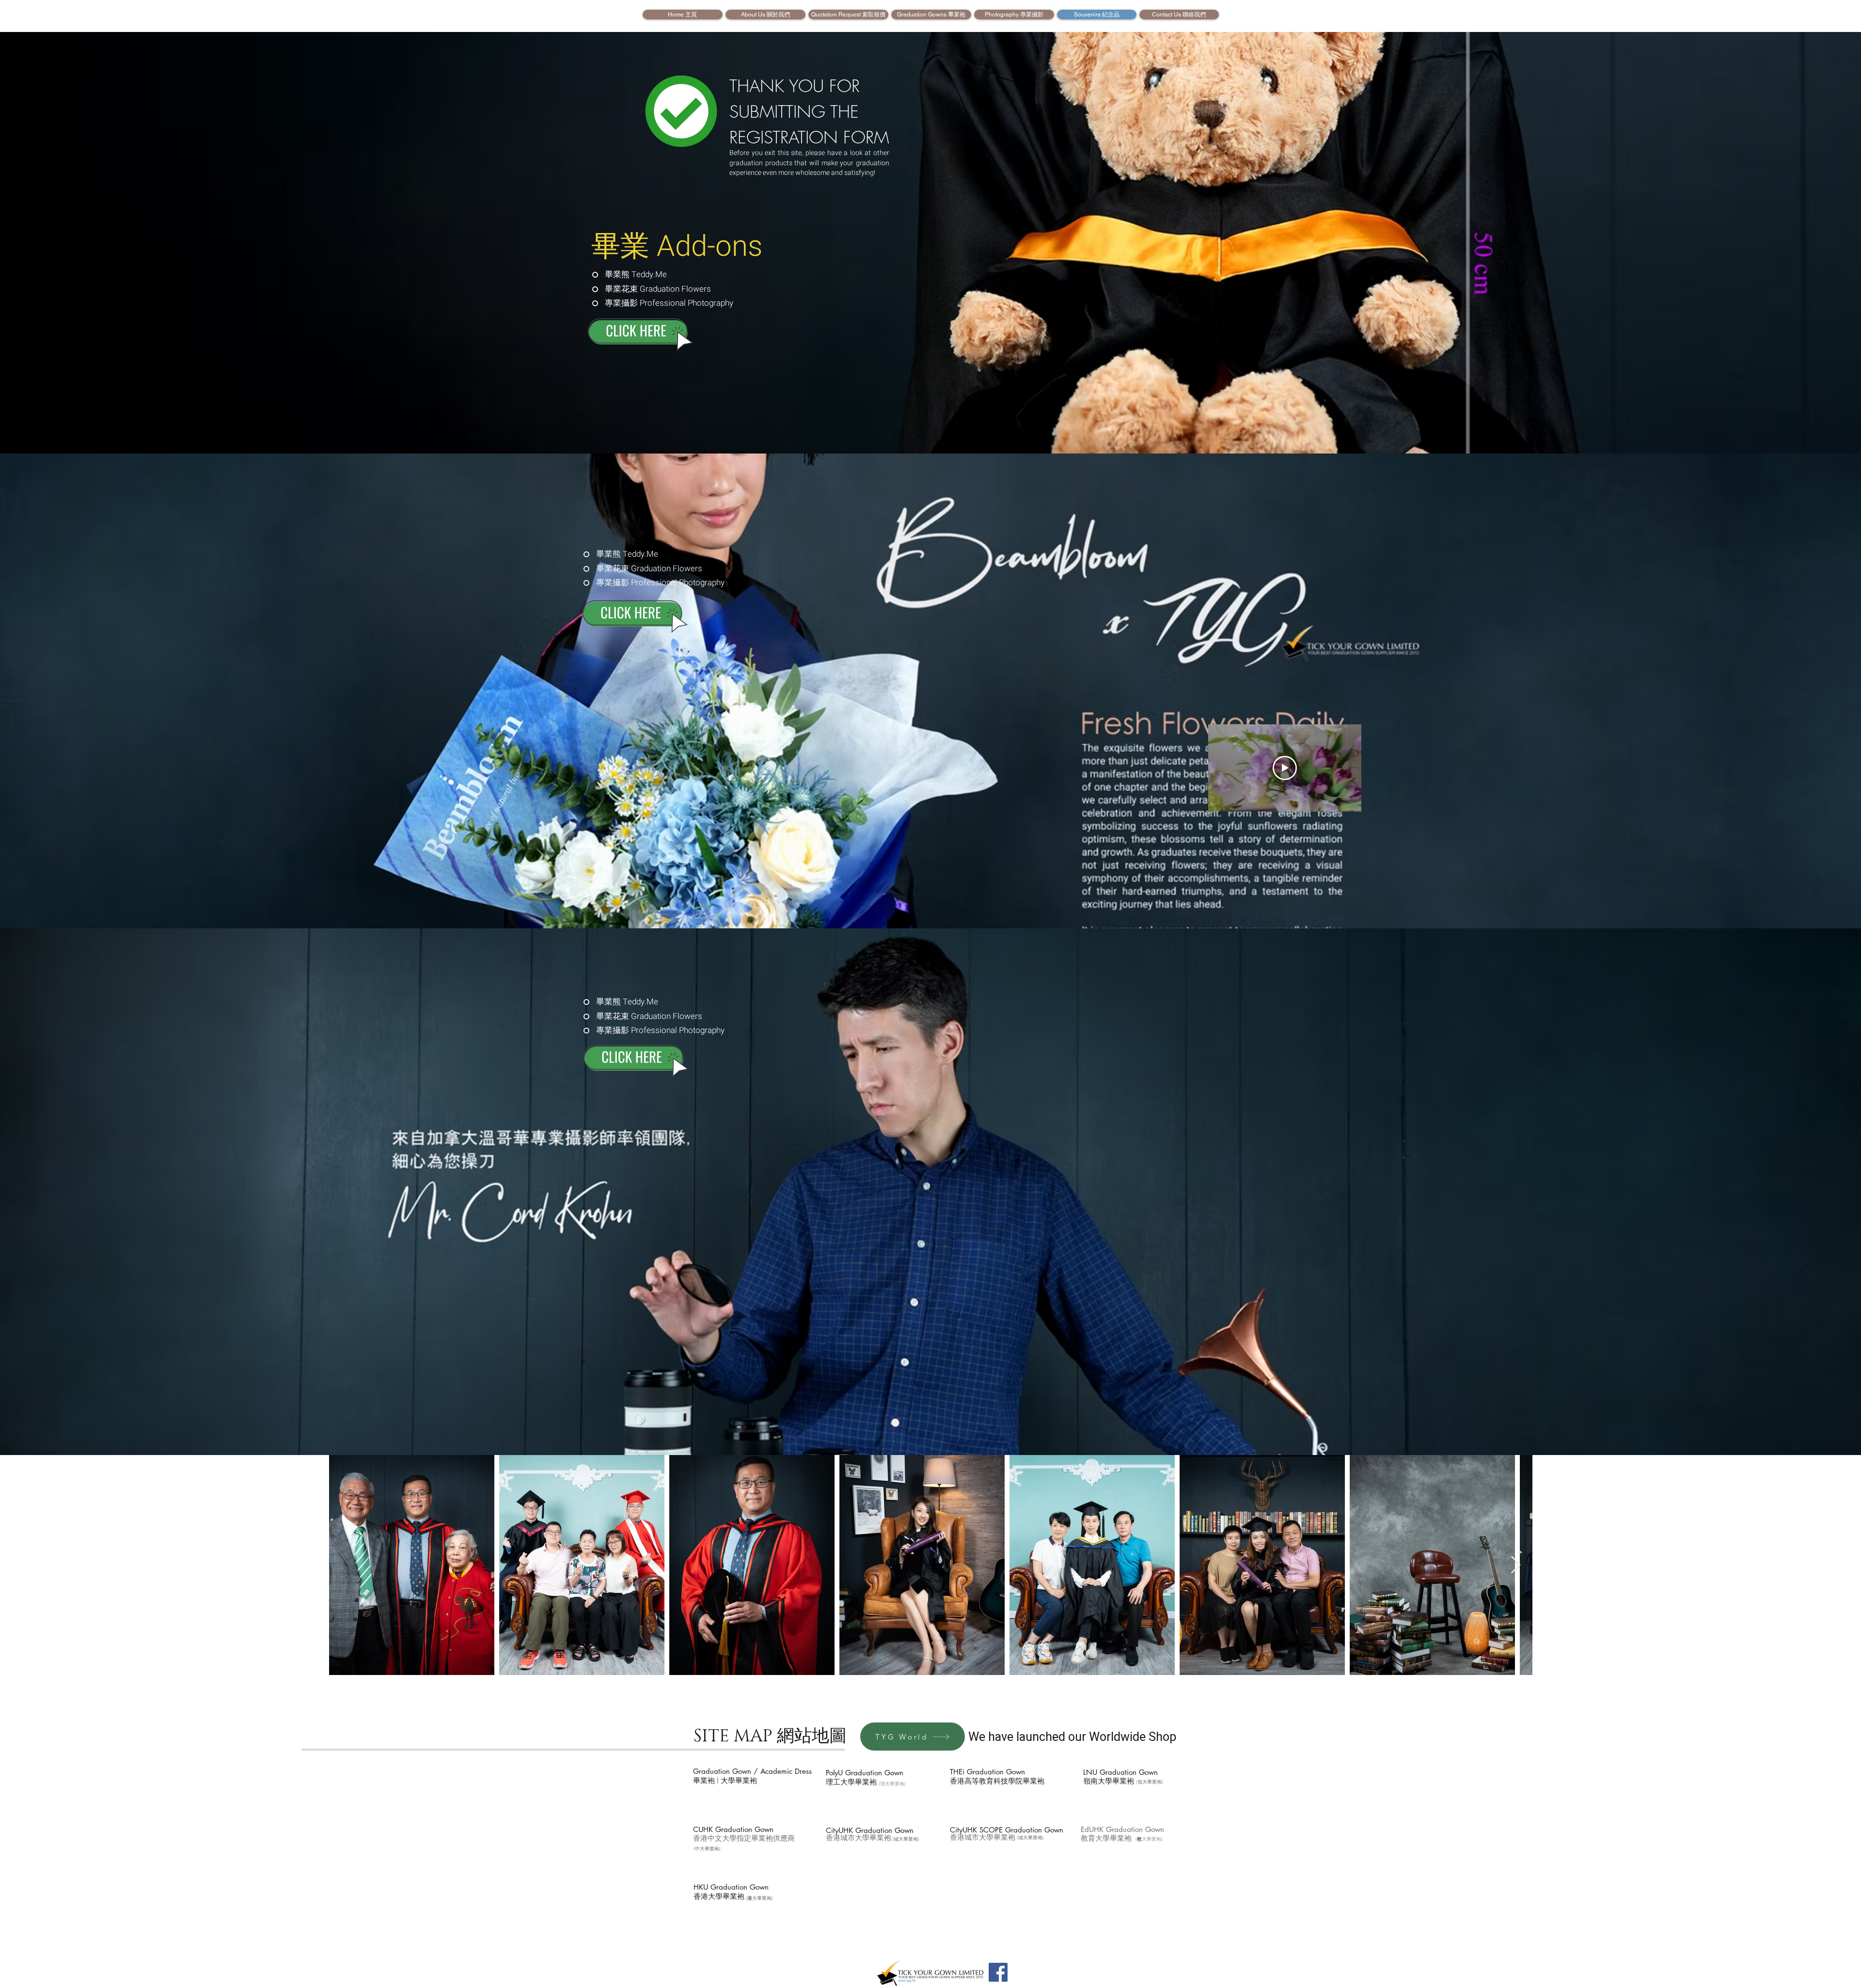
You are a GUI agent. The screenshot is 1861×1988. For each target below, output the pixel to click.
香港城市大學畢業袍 (859, 1838)
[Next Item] (1516, 1565)
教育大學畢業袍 (1106, 1839)
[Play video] (1285, 768)
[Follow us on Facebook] (998, 1972)
